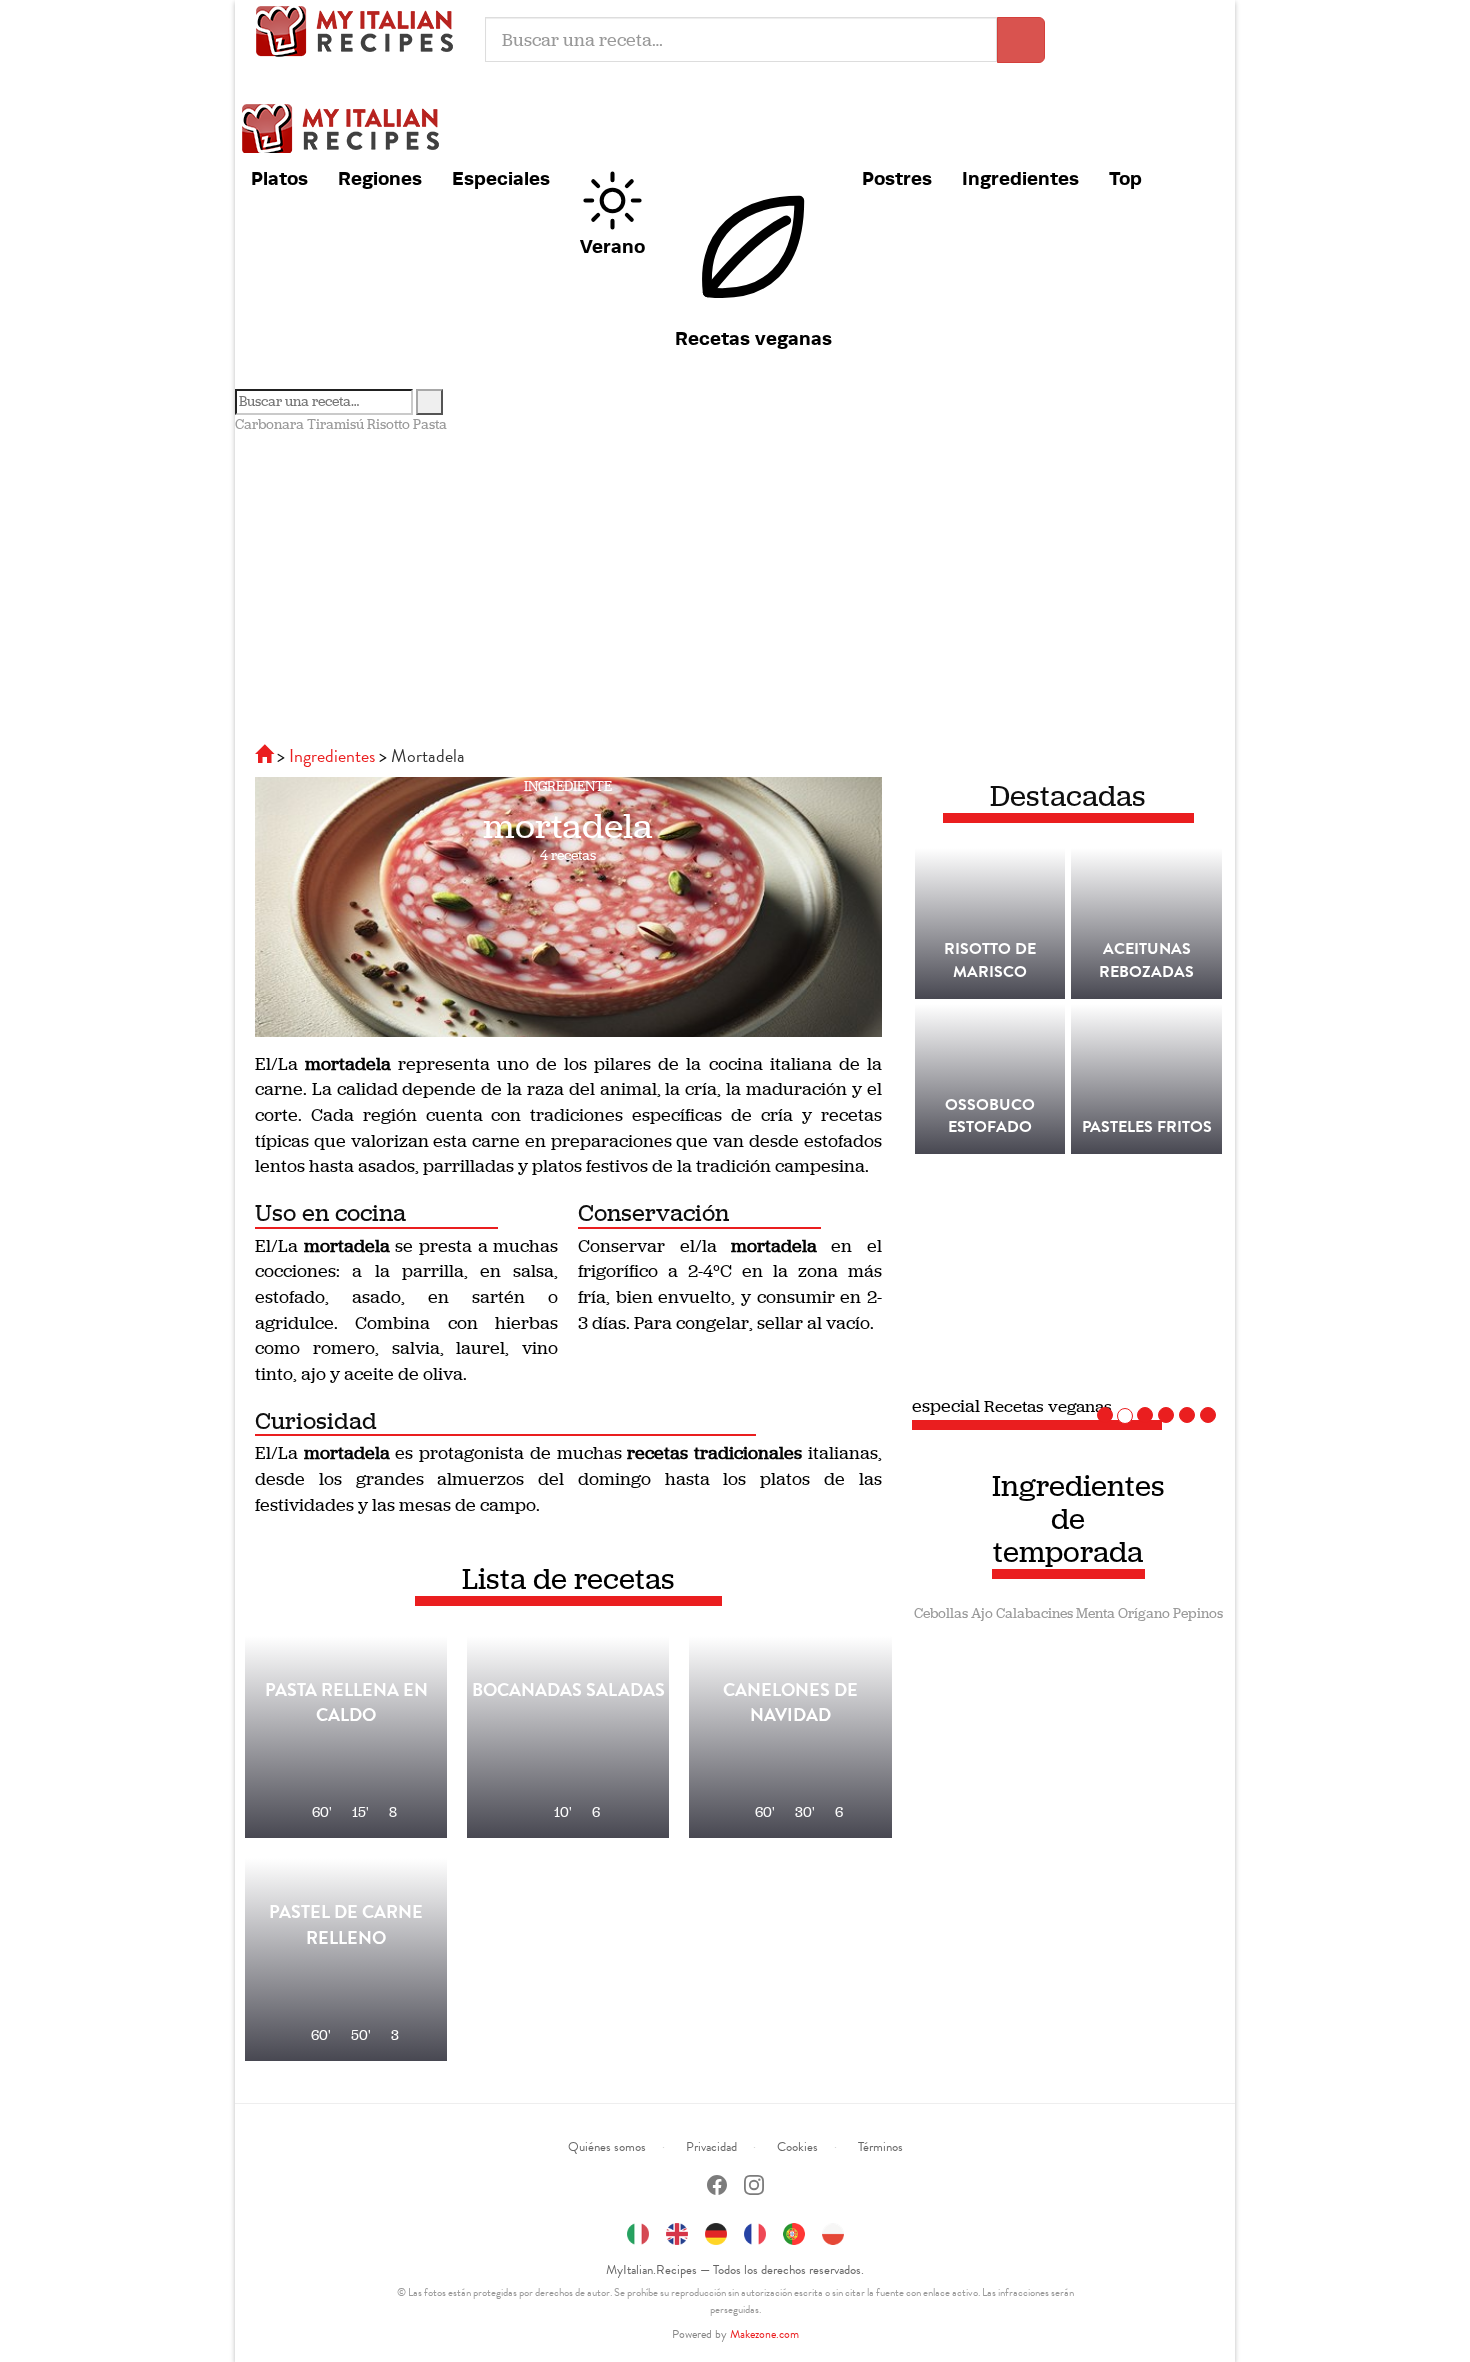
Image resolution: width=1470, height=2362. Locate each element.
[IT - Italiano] (638, 2230)
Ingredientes (1020, 178)
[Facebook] (717, 2187)
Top (1125, 178)
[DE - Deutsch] (716, 2230)
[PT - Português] (794, 2230)
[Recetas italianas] (266, 755)
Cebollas (941, 1613)
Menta (1095, 1613)
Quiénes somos (607, 2147)
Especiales (501, 178)
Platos (279, 178)
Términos (880, 2147)
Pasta (430, 424)
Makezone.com (764, 2334)
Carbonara (269, 424)
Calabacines (1034, 1613)
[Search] (429, 402)
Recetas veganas (753, 338)
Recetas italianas (360, 30)
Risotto (388, 424)
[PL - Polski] (833, 2230)
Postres (897, 178)
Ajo (982, 1613)
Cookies (797, 2147)
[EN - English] (677, 2230)
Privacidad (711, 2147)
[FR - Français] (755, 2230)
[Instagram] (754, 2187)
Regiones (380, 178)
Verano (612, 246)
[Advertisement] (735, 585)
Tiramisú (335, 424)
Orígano (1144, 1613)
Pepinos (1198, 1613)
